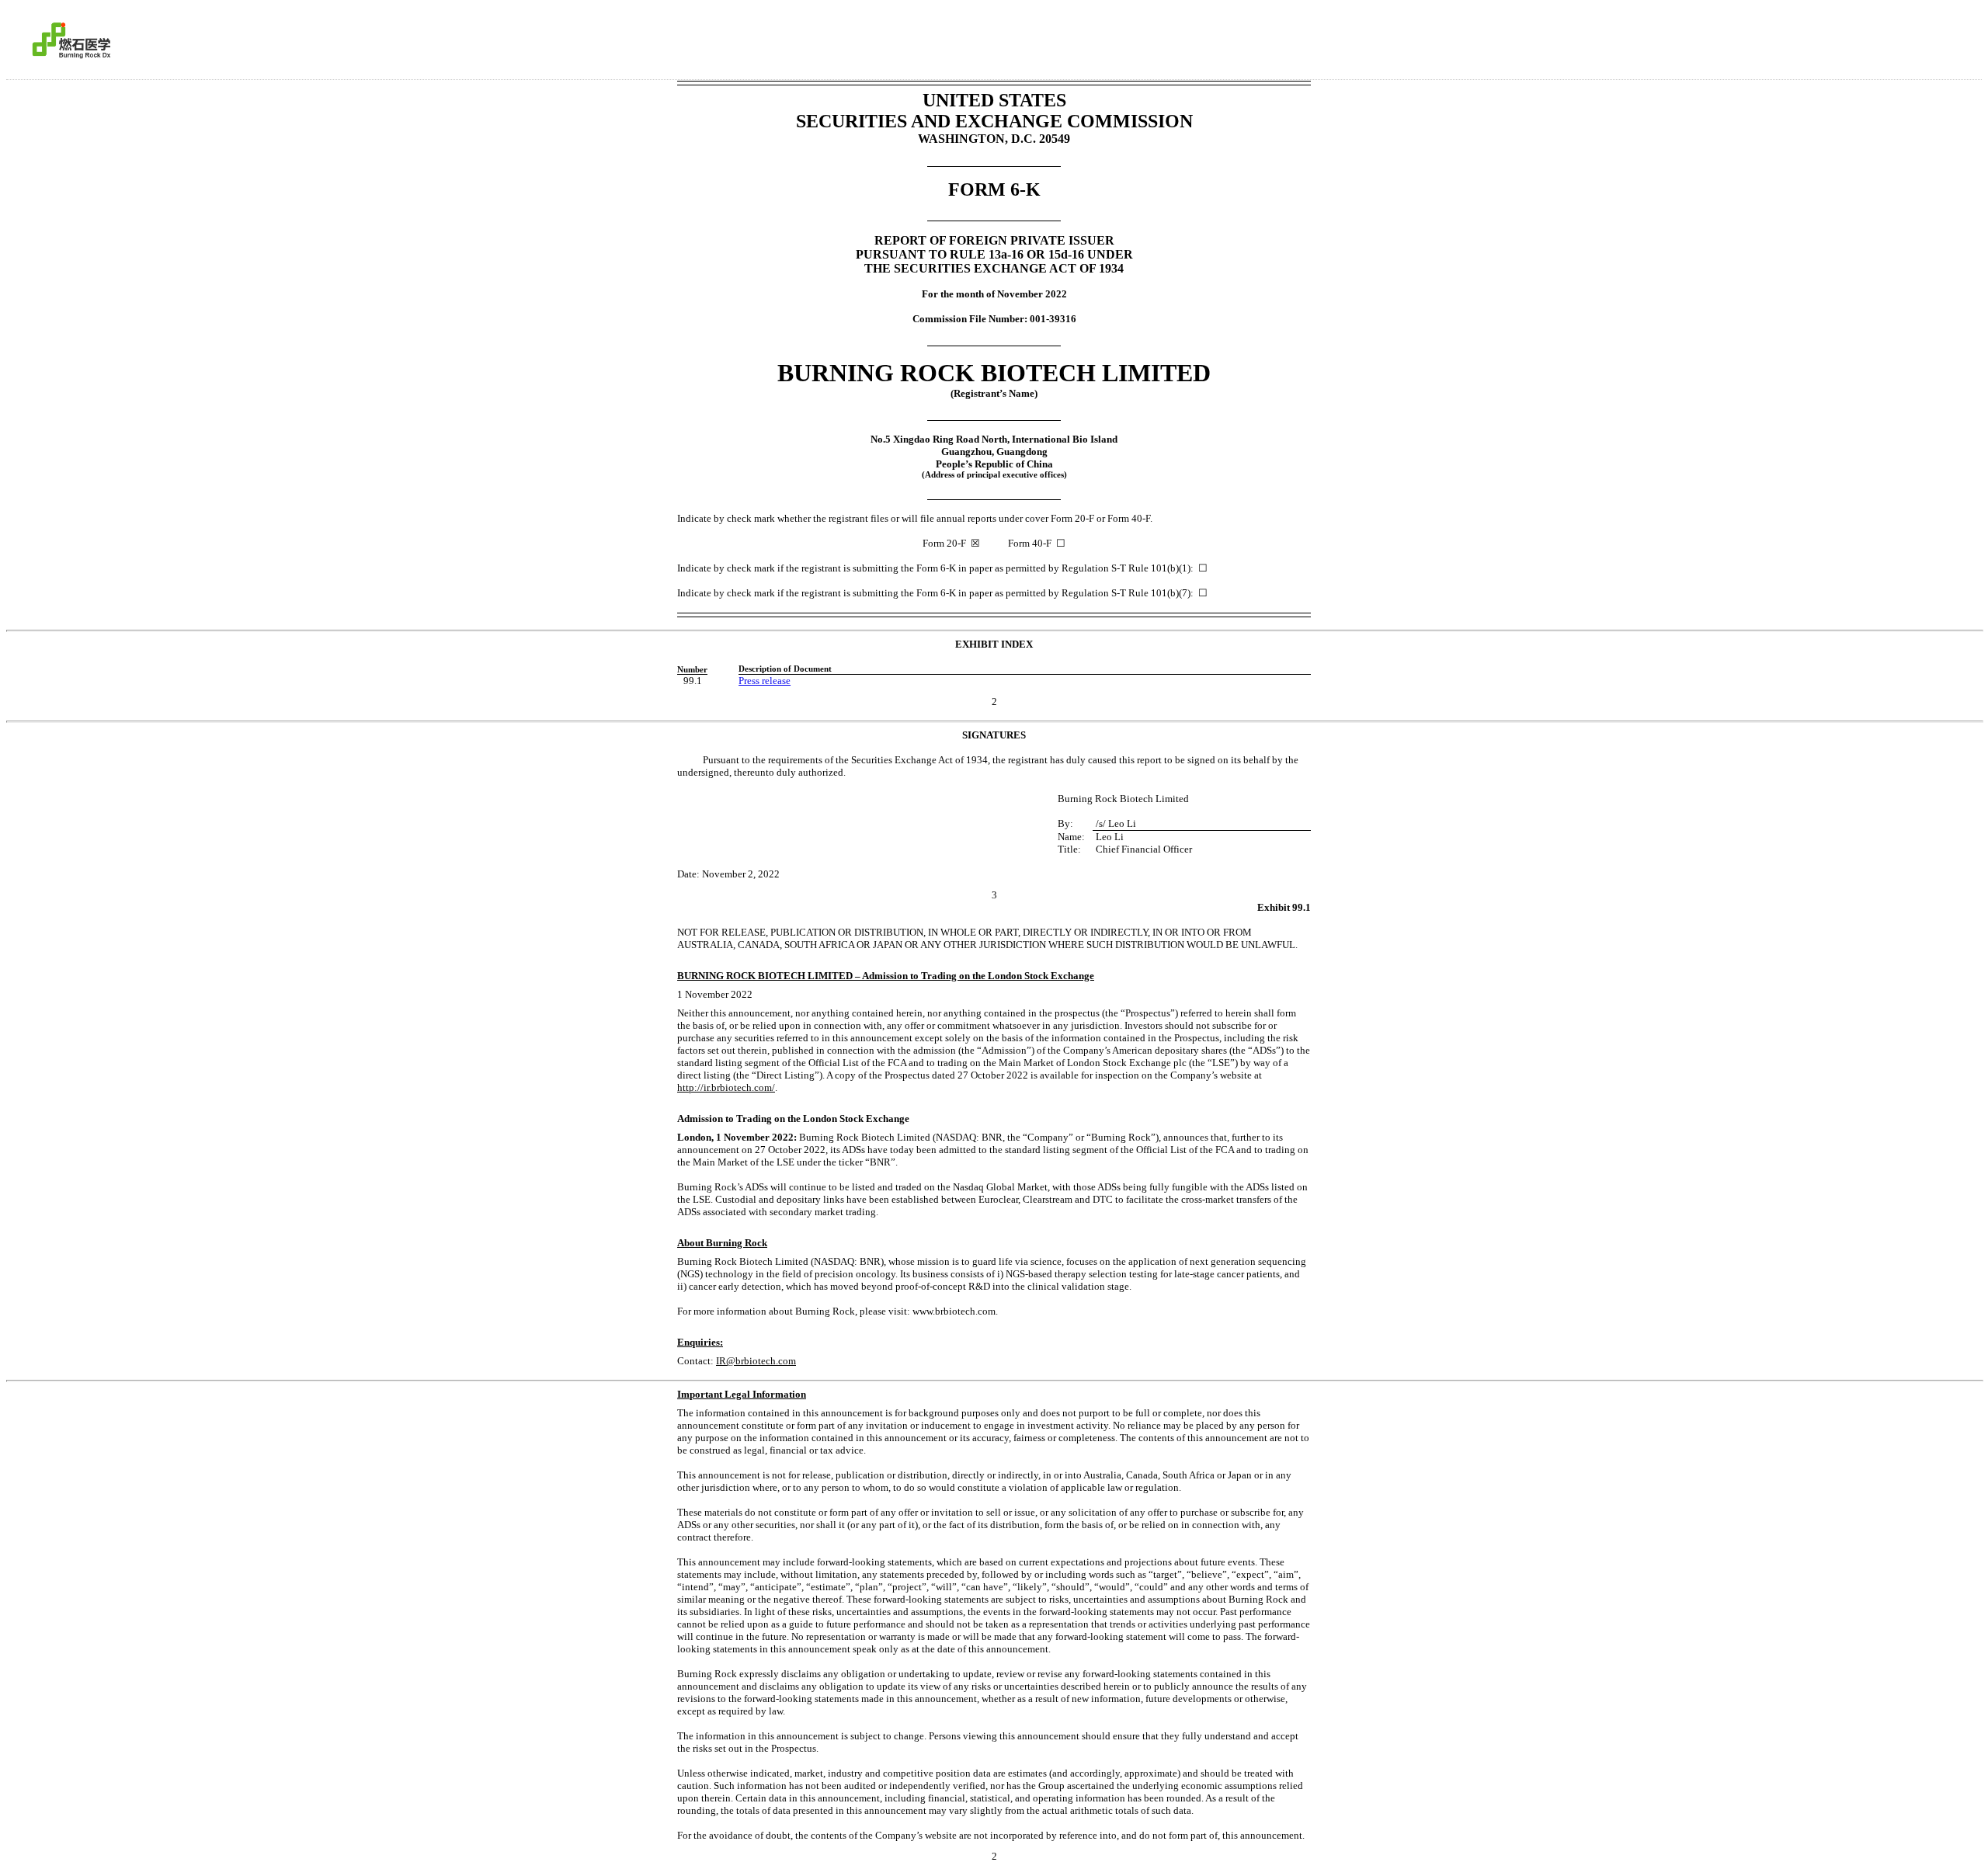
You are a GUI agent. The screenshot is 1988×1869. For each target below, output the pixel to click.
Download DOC (1914, 37)
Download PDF (1934, 37)
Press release (765, 681)
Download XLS (1955, 37)
